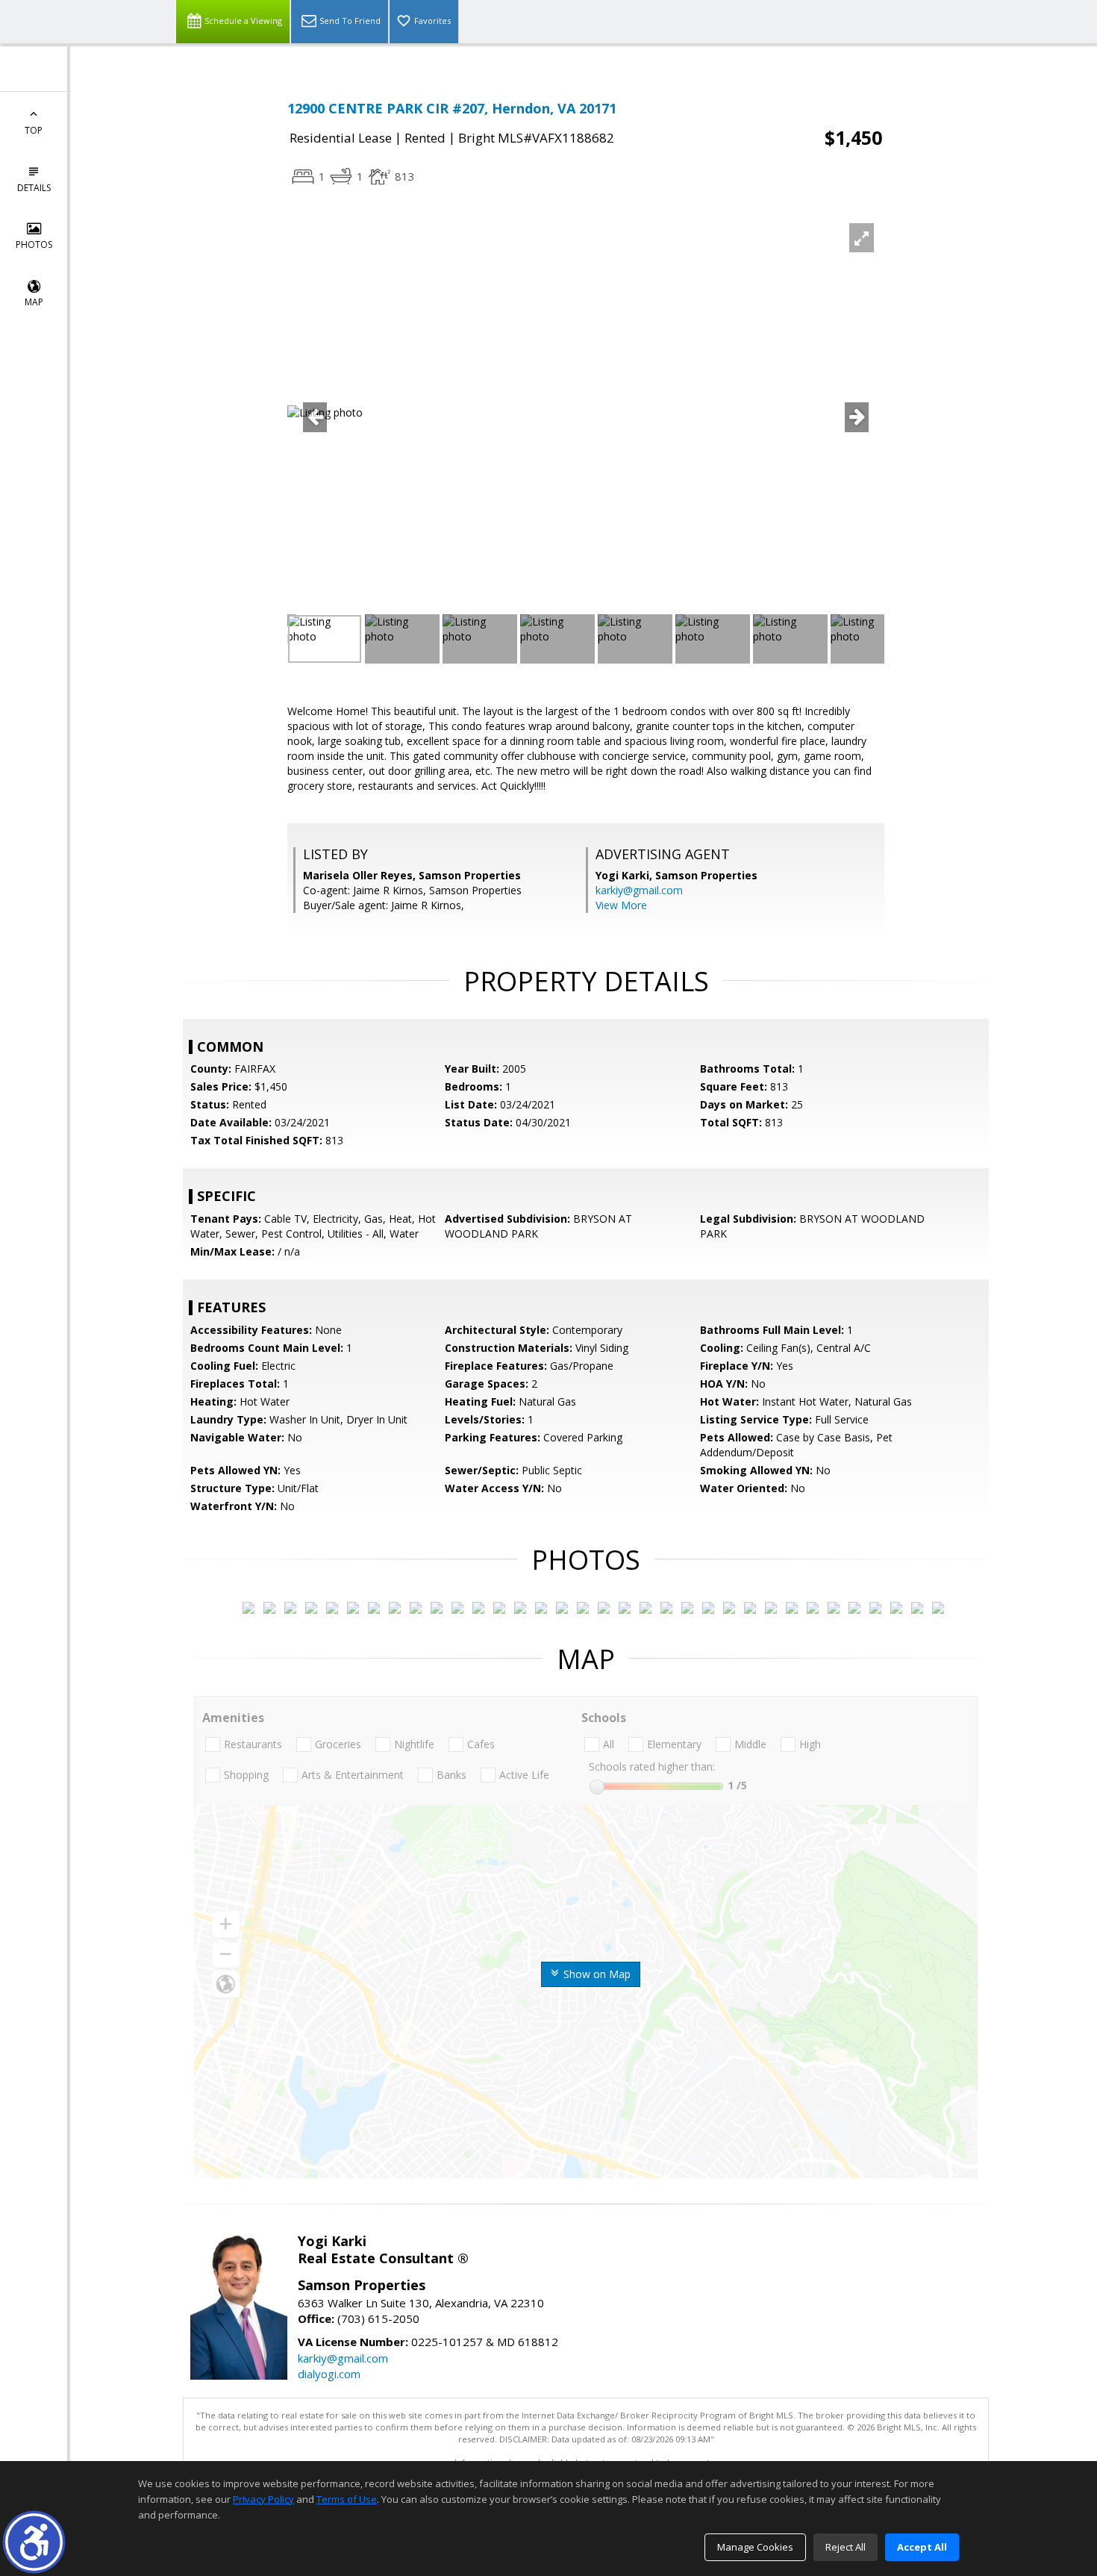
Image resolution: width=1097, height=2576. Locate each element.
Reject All (846, 2547)
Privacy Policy (263, 2499)
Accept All (922, 2547)
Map (34, 302)
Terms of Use (347, 2499)
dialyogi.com (329, 2374)
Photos (34, 244)
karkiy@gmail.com (639, 890)
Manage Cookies (755, 2547)
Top (34, 130)
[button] (34, 2542)
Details (34, 188)
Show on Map (596, 1974)
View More (621, 905)
